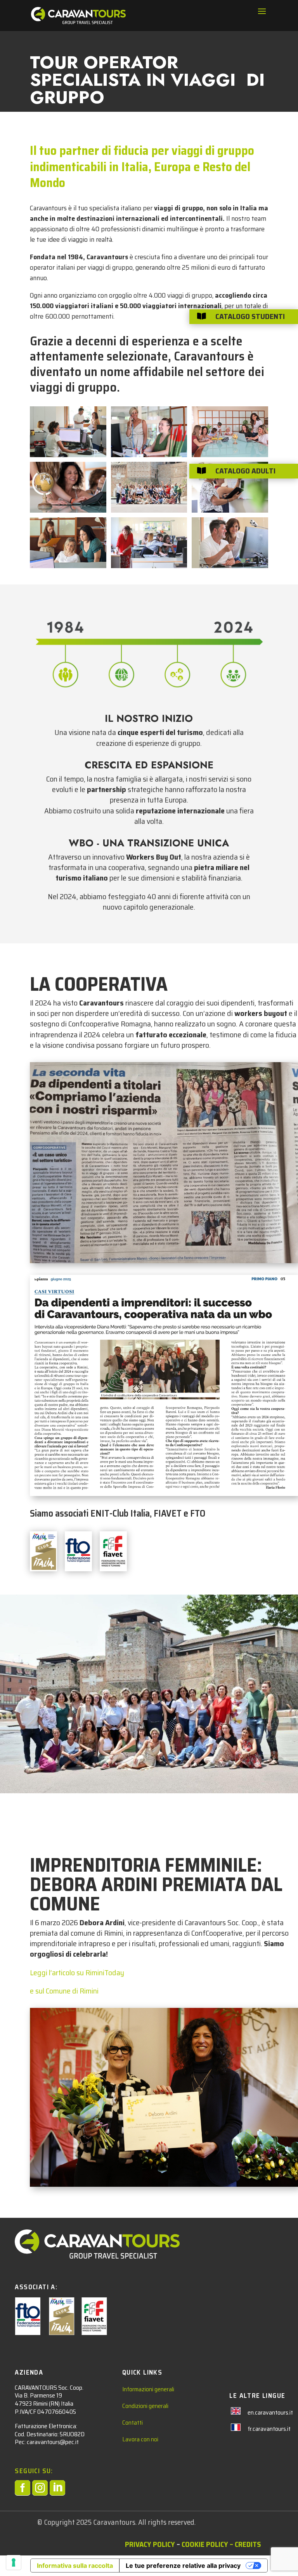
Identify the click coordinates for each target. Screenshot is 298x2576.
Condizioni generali (145, 2406)
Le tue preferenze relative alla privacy (183, 2566)
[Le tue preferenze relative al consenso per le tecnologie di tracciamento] (14, 2562)
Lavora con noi (140, 2439)
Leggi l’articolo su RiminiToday (77, 1973)
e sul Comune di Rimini (64, 1991)
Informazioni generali (148, 2389)
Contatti (133, 2423)
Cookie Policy (205, 2544)
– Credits (244, 2544)
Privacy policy (150, 2544)
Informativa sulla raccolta (75, 2566)
